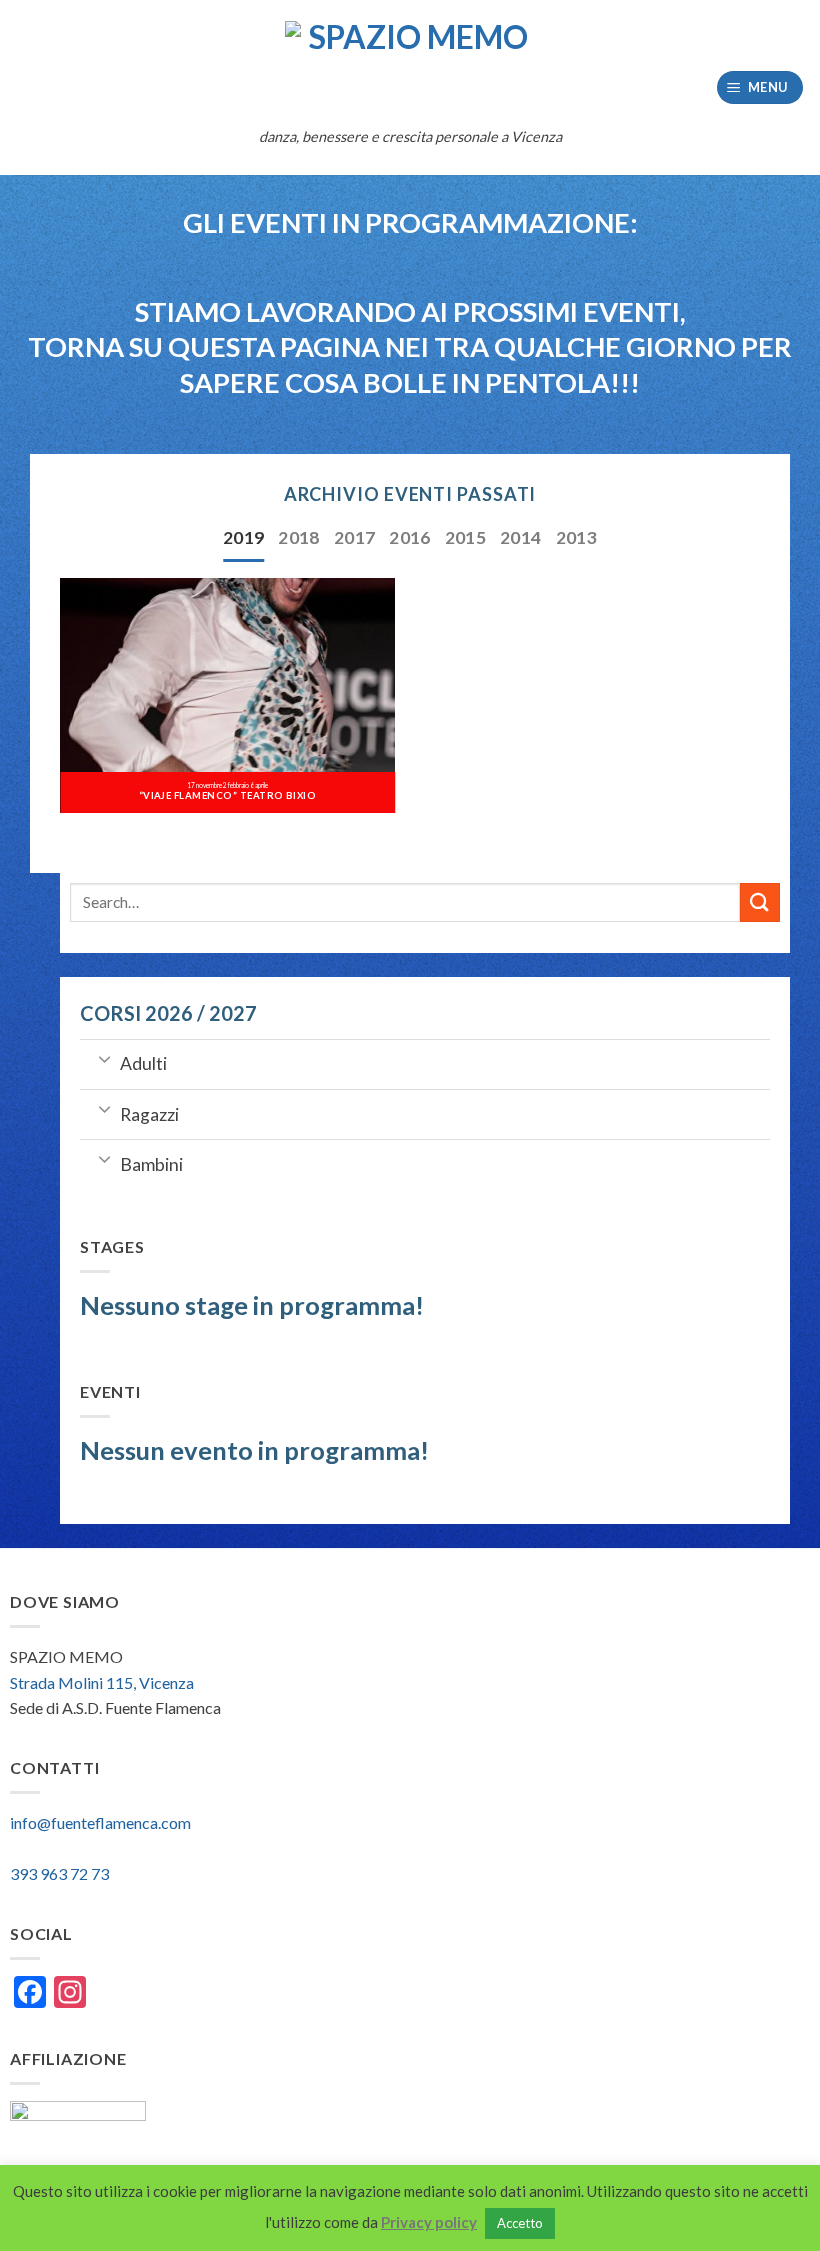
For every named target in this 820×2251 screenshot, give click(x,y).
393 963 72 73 (59, 1873)
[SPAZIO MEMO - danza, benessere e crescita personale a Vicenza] (410, 68)
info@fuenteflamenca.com (100, 1822)
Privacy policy (429, 2222)
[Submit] (760, 902)
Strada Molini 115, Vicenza (102, 1682)
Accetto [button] (520, 2223)
